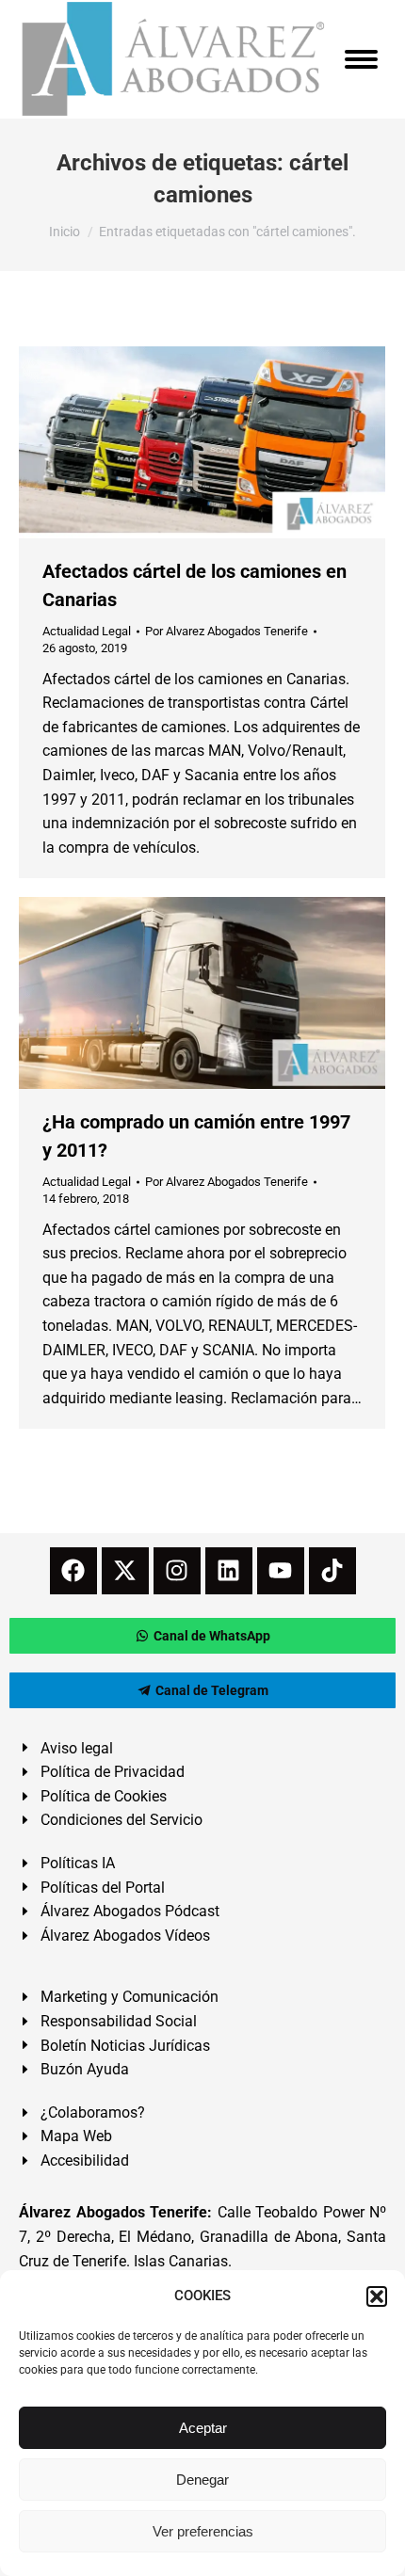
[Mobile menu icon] (361, 59)
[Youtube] (281, 1571)
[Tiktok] (332, 1571)
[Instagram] (177, 1571)
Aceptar (203, 2428)
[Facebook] (73, 1571)
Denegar (202, 2480)
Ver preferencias (203, 2531)
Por (227, 631)
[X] (125, 1571)
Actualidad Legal (87, 631)
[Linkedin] (229, 1571)
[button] (377, 2296)
